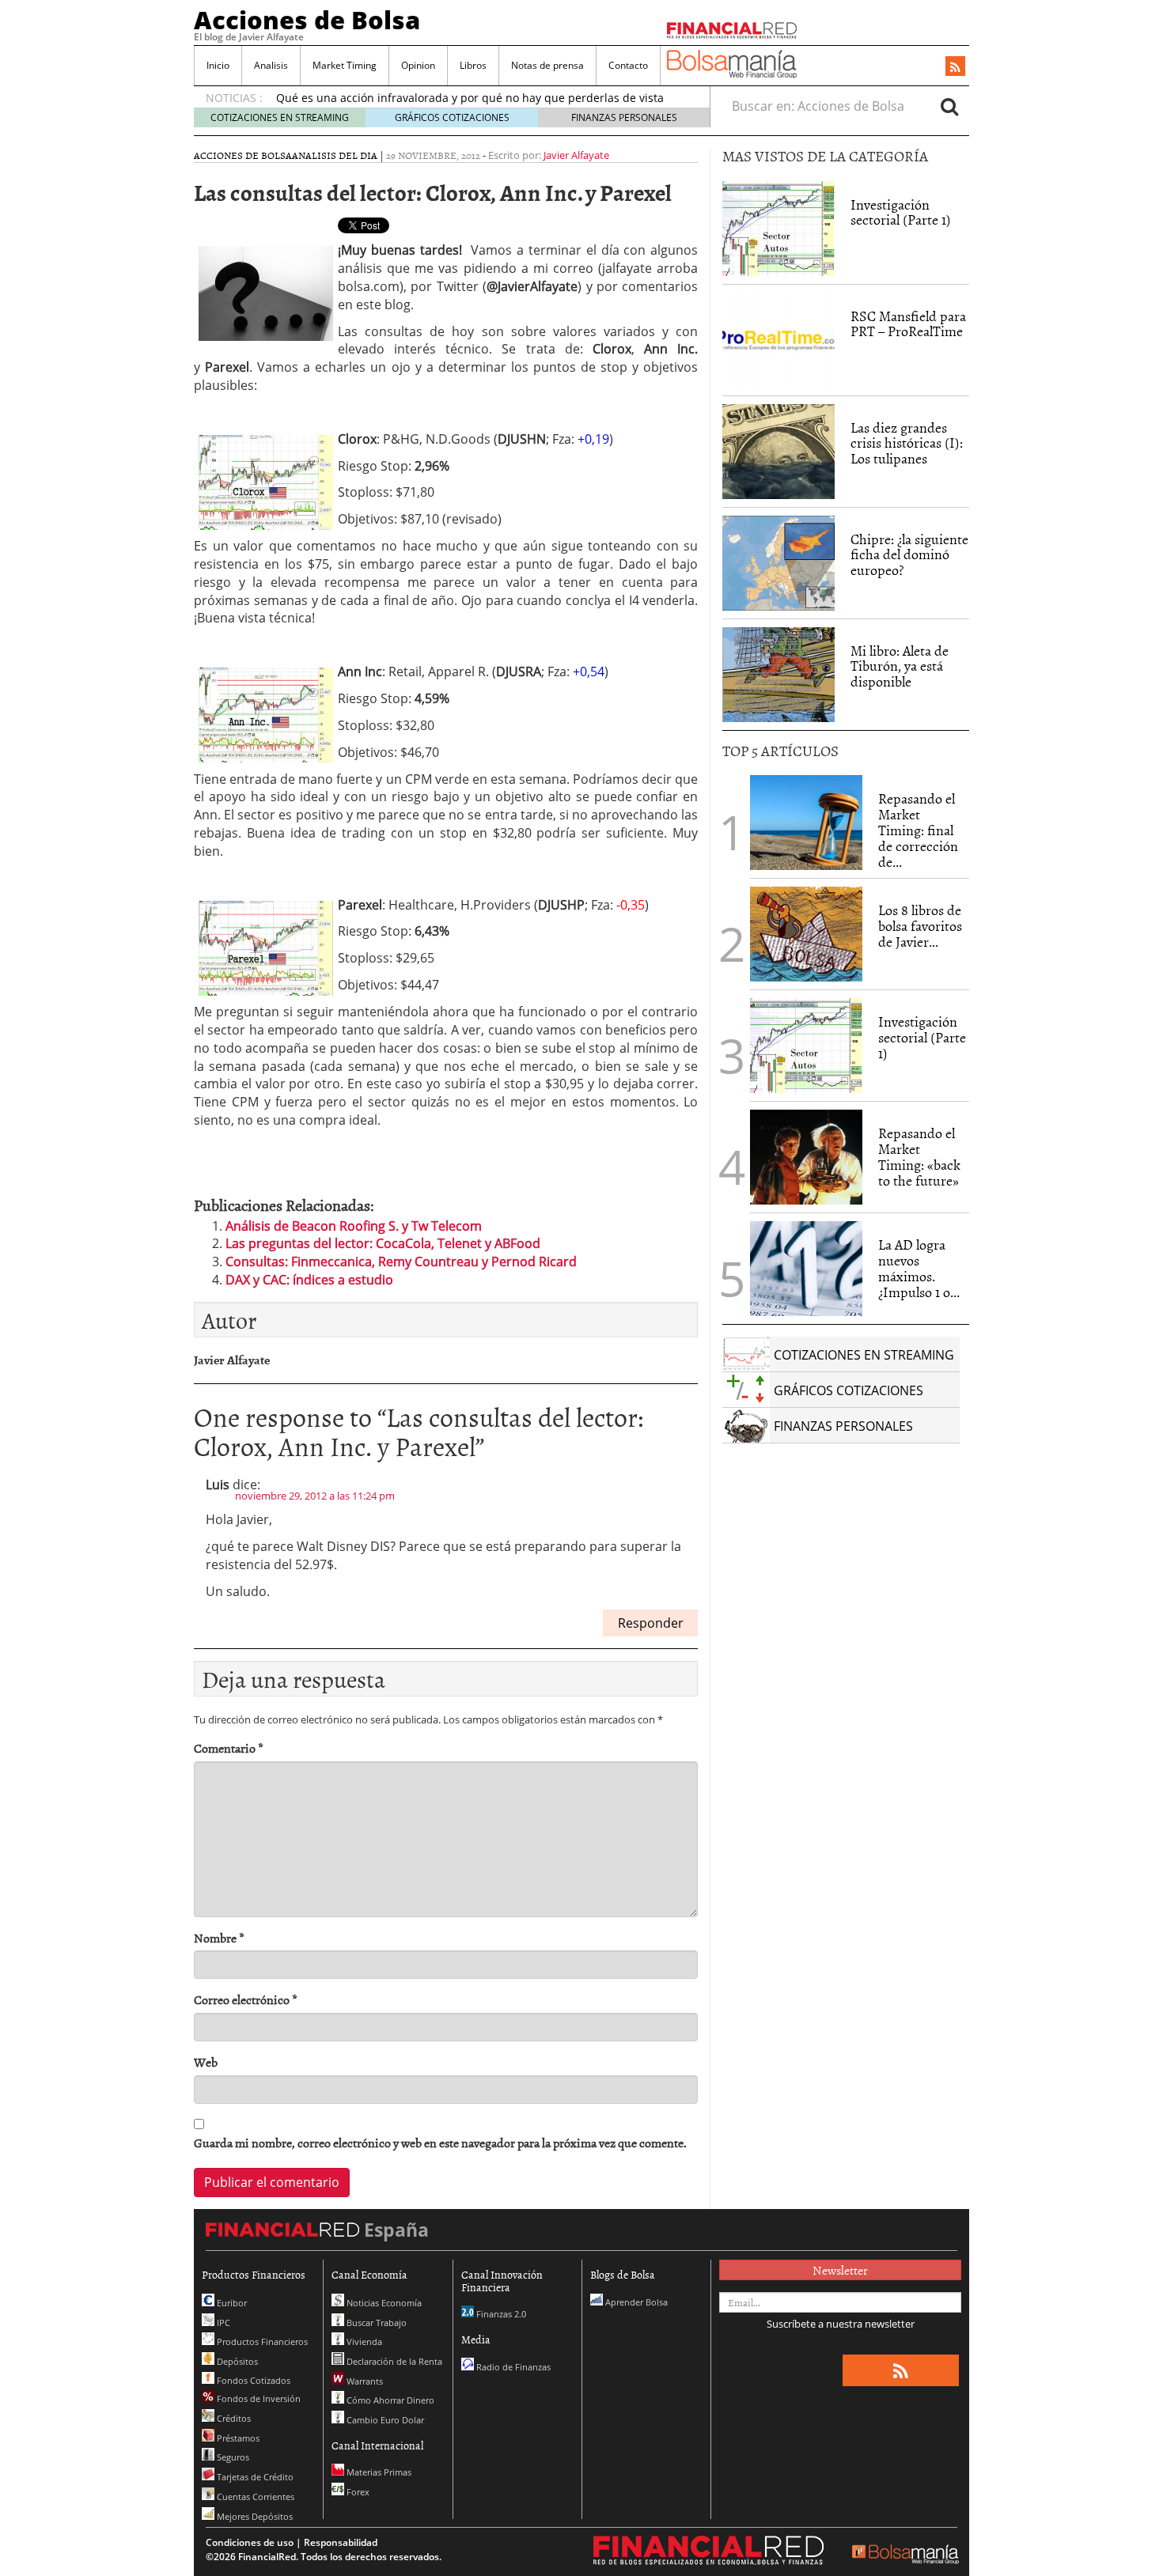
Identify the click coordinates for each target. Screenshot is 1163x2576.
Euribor (231, 2303)
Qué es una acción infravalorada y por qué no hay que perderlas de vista (470, 98)
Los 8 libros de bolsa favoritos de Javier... (920, 926)
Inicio (218, 65)
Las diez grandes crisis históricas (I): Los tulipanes (907, 443)
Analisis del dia (335, 155)
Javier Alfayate (576, 155)
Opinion (418, 65)
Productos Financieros (261, 2341)
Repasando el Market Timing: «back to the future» (919, 1156)
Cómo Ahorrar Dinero (389, 2400)
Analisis (271, 65)
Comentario (229, 1748)
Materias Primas (378, 2472)
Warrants (364, 2381)
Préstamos (237, 2438)
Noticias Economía (383, 2303)
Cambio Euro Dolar (384, 2420)
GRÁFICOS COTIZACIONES (452, 117)
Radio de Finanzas (512, 2367)
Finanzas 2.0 (500, 2314)
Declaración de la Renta (393, 2361)
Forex (357, 2492)
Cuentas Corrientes (254, 2497)
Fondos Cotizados (252, 2380)
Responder (651, 1623)
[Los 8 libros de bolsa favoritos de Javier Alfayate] (806, 934)
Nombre (219, 1938)
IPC (222, 2323)
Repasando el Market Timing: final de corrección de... (918, 830)
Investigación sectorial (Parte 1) (901, 212)
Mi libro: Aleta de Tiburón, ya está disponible (900, 666)
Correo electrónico (246, 2000)
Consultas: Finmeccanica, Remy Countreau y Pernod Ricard (401, 1262)
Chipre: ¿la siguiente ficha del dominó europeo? (909, 555)
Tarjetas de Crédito (254, 2477)
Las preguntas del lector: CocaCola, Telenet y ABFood (383, 1243)
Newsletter (840, 2270)
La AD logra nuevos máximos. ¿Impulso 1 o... (919, 1268)
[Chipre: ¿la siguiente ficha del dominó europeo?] (778, 563)
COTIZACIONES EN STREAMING (280, 117)
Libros (473, 65)
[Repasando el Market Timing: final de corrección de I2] (806, 823)
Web (206, 2062)
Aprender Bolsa (635, 2302)
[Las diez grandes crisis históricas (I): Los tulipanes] (778, 452)
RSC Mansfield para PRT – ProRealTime (908, 324)
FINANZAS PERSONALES (624, 117)
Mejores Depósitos (254, 2516)
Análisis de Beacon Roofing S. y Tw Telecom (354, 1226)
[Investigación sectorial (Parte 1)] (778, 227)
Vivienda (363, 2341)
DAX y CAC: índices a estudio (309, 1280)
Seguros (232, 2457)
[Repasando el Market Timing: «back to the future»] (806, 1157)
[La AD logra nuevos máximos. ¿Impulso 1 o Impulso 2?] (806, 1269)
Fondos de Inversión (258, 2398)
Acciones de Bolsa (307, 20)
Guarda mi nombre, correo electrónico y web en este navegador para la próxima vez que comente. (440, 2143)
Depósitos (236, 2361)
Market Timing (345, 65)
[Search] (949, 106)
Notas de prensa (547, 65)
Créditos (233, 2418)
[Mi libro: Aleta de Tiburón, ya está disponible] (778, 675)
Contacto (628, 65)
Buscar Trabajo (375, 2323)
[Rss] (955, 67)
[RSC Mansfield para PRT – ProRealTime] (778, 340)
